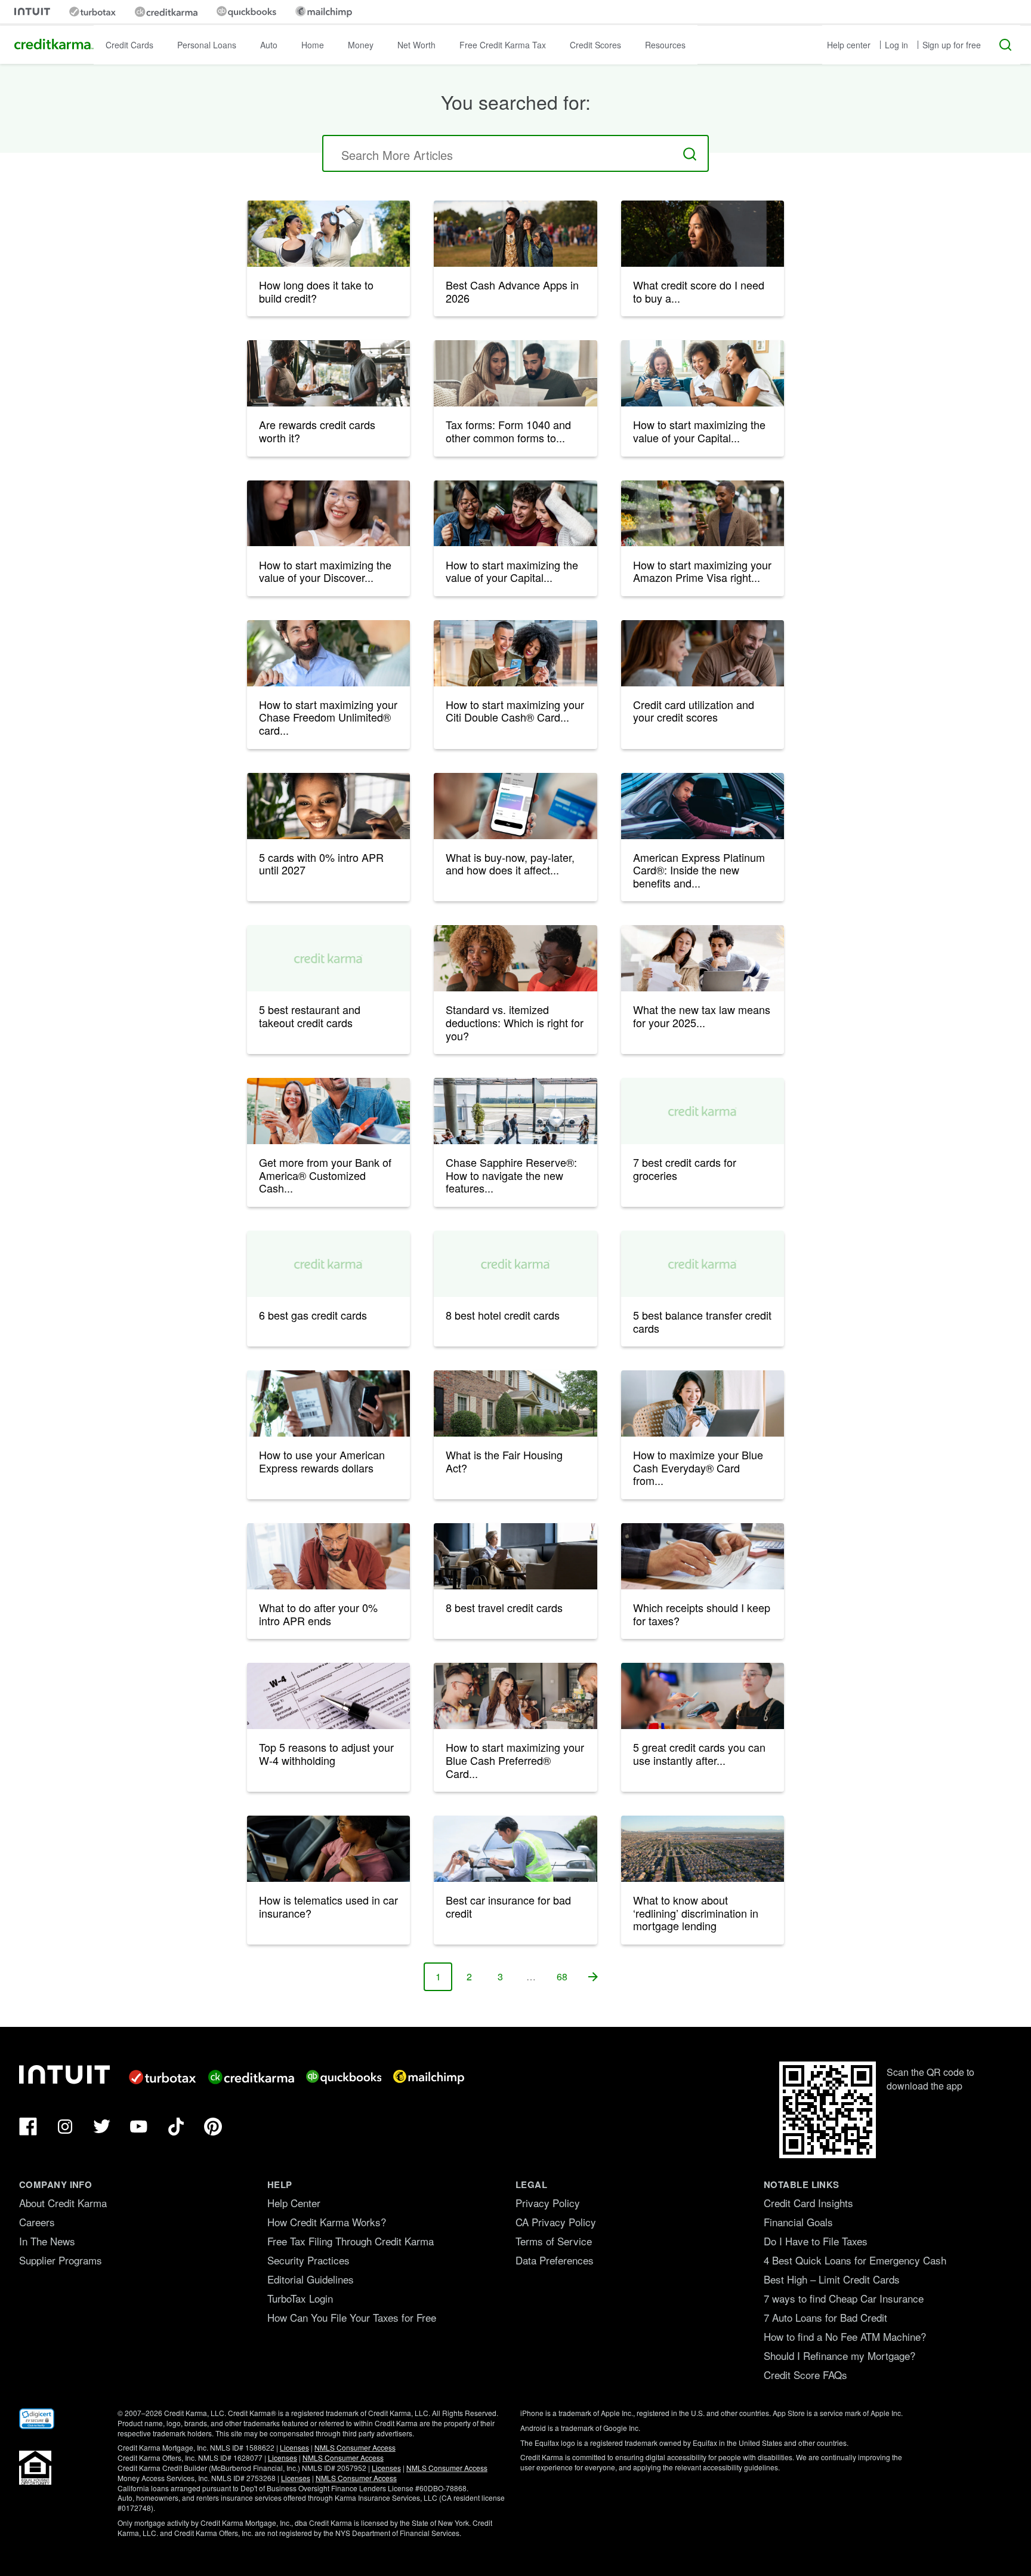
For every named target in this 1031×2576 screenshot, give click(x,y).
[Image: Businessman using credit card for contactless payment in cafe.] (328, 653)
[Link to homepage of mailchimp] (324, 12)
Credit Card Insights (808, 2203)
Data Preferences (555, 2260)
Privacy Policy (548, 2203)
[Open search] (1005, 45)
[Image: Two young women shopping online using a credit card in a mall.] (515, 653)
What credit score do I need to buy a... (699, 291)
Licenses (294, 2447)
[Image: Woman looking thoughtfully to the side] (703, 234)
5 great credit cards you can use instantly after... (699, 1754)
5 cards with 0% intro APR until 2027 (321, 864)
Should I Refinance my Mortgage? (839, 2355)
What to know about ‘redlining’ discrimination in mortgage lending (696, 1913)
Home (313, 45)
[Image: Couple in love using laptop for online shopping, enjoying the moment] (703, 653)
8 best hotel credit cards (503, 1315)
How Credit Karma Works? (327, 2222)
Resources (665, 45)
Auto (269, 45)
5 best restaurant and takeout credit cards (310, 1016)
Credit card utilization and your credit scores (694, 711)
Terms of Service (554, 2241)
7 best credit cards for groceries (685, 1169)
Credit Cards (129, 45)
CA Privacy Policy (556, 2222)
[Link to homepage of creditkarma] (166, 12)
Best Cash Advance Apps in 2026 (512, 291)
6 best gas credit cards (313, 1315)
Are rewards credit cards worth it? (317, 431)
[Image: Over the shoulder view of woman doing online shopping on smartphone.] (515, 806)
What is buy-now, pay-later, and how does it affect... (510, 864)
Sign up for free (952, 45)
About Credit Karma (63, 2203)
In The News (47, 2241)
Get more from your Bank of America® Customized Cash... (325, 1175)
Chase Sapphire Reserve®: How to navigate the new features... (511, 1175)
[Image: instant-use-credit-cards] (703, 1696)
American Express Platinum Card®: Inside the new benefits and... (699, 870)
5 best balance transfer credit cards (702, 1321)
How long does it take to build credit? (316, 291)
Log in (896, 45)
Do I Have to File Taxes (816, 2241)
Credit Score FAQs (805, 2375)
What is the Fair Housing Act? (504, 1461)
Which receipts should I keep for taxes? (702, 1614)
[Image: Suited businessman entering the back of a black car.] (703, 806)
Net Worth (416, 45)
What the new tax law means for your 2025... (702, 1016)
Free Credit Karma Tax (503, 45)
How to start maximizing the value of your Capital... (699, 431)
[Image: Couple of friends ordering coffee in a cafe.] (515, 1696)
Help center (849, 45)
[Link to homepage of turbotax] (92, 12)
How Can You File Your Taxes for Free (352, 2317)
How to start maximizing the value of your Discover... (325, 571)
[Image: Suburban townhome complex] (515, 1403)
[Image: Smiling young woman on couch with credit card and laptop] (328, 806)
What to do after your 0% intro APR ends (318, 1614)
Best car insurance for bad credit (508, 1906)
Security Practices (308, 2260)
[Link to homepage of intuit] (32, 12)
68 (567, 1980)
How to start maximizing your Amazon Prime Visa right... (702, 571)
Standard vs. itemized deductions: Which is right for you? (515, 1022)
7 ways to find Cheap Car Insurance (844, 2298)
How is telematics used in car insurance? (328, 1906)
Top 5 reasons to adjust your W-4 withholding (326, 1754)
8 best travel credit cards (504, 1607)
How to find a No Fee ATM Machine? (845, 2336)
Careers (37, 2222)
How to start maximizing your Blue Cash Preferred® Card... (515, 1760)
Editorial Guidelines (311, 2279)
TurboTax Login (300, 2298)
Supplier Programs (61, 2260)
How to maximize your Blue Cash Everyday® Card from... (698, 1467)
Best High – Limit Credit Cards (832, 2279)
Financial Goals (798, 2222)
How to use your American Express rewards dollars (322, 1461)
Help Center (294, 2203)
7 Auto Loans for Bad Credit (825, 2317)
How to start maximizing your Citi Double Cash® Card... (515, 711)
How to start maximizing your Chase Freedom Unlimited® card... (328, 717)
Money (361, 45)
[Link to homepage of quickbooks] (246, 12)
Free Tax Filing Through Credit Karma (351, 2241)
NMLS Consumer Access (355, 2447)
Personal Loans (207, 45)
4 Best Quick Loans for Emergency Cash (855, 2260)
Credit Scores (595, 45)
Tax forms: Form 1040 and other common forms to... (508, 431)
